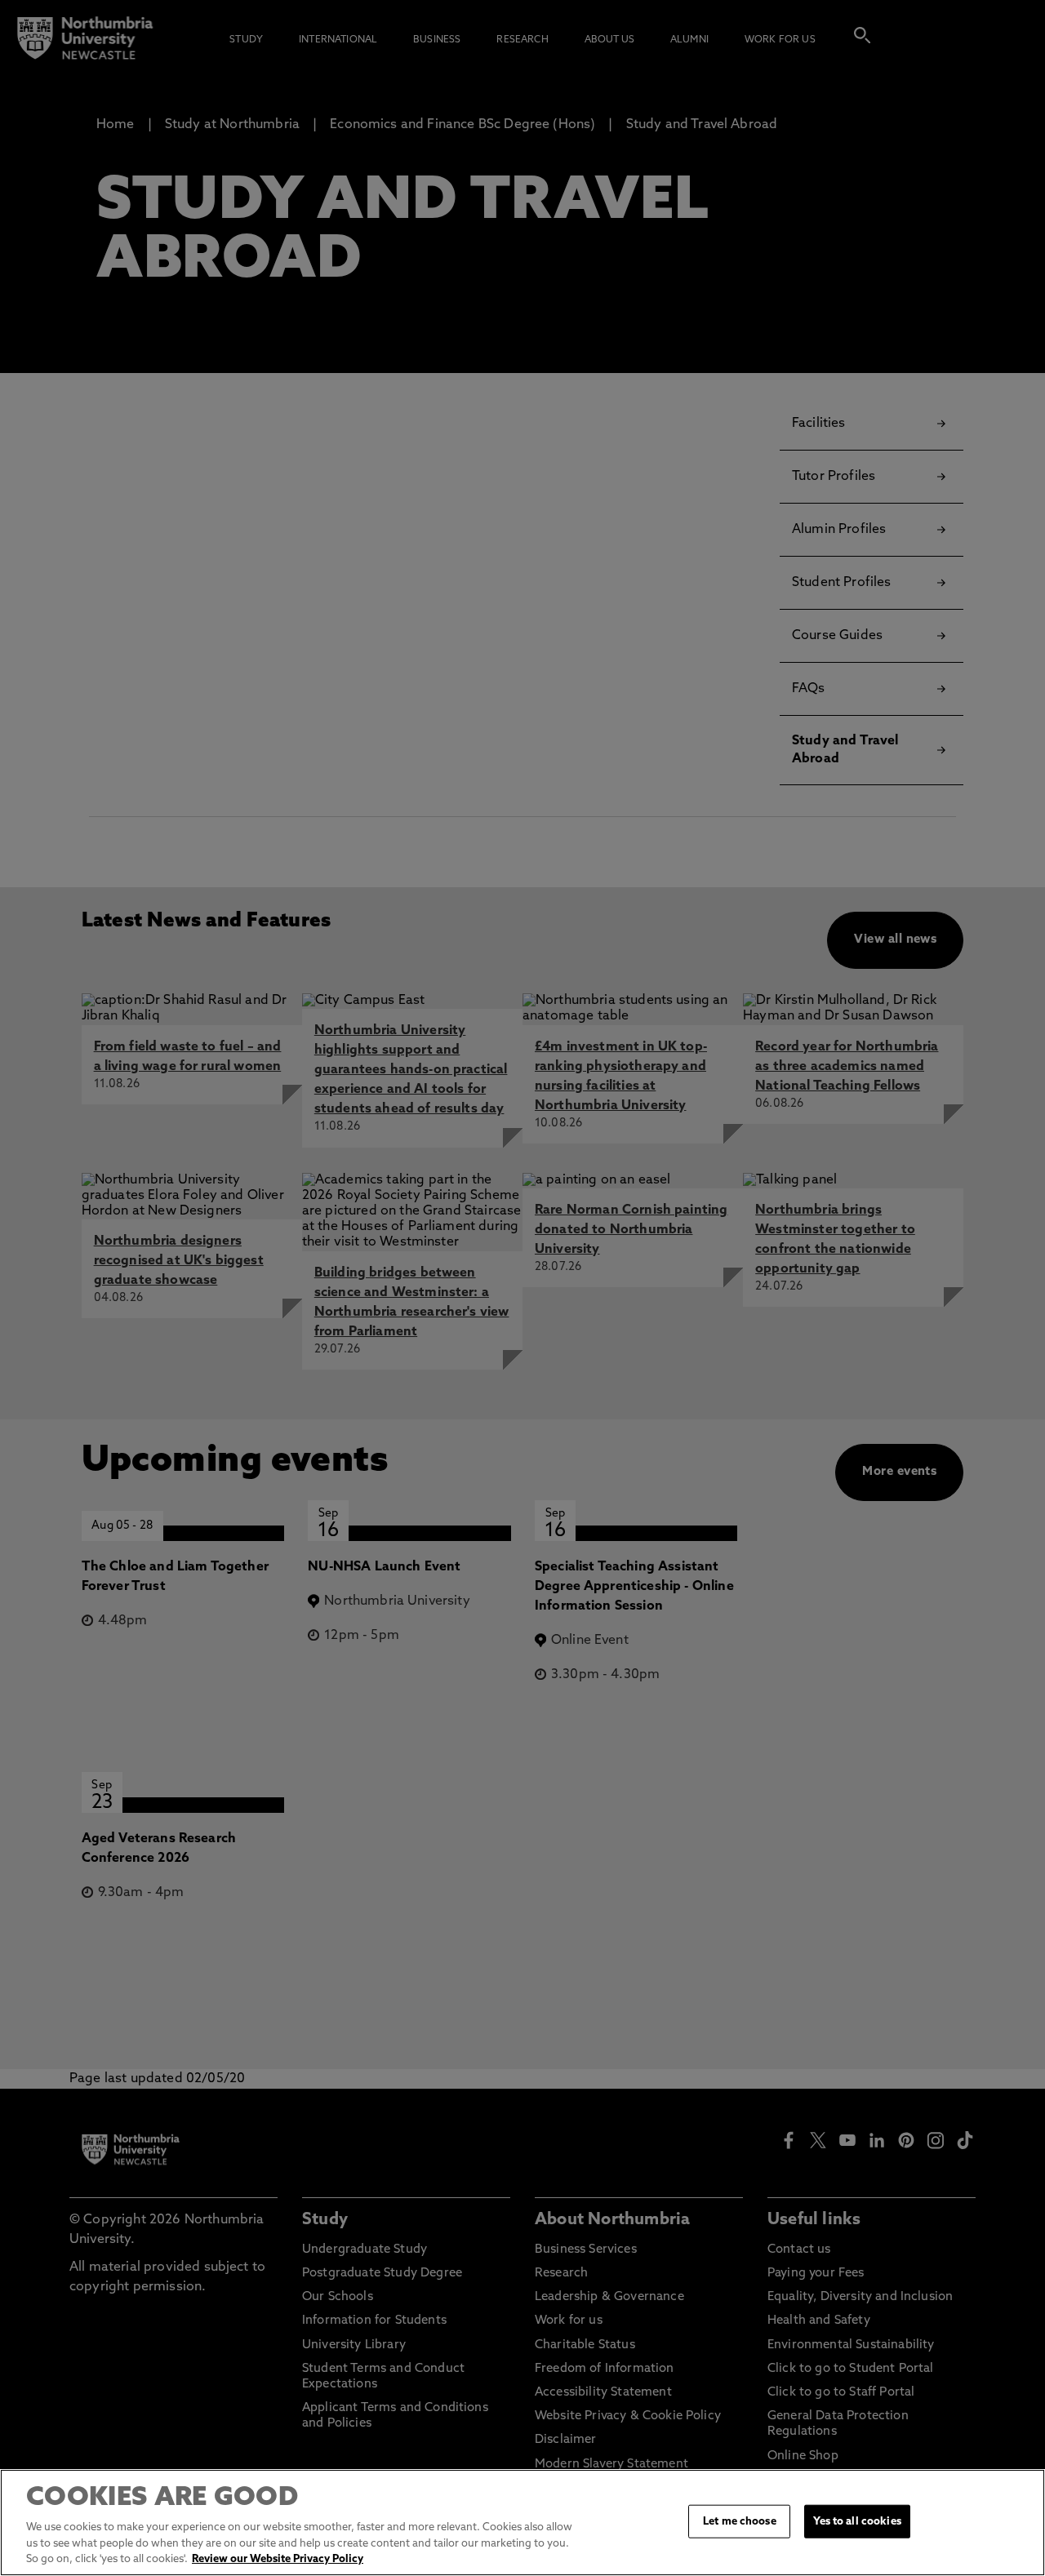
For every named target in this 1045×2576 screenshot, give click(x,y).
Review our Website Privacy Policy (278, 2559)
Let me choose (740, 2521)
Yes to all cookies (857, 2521)
